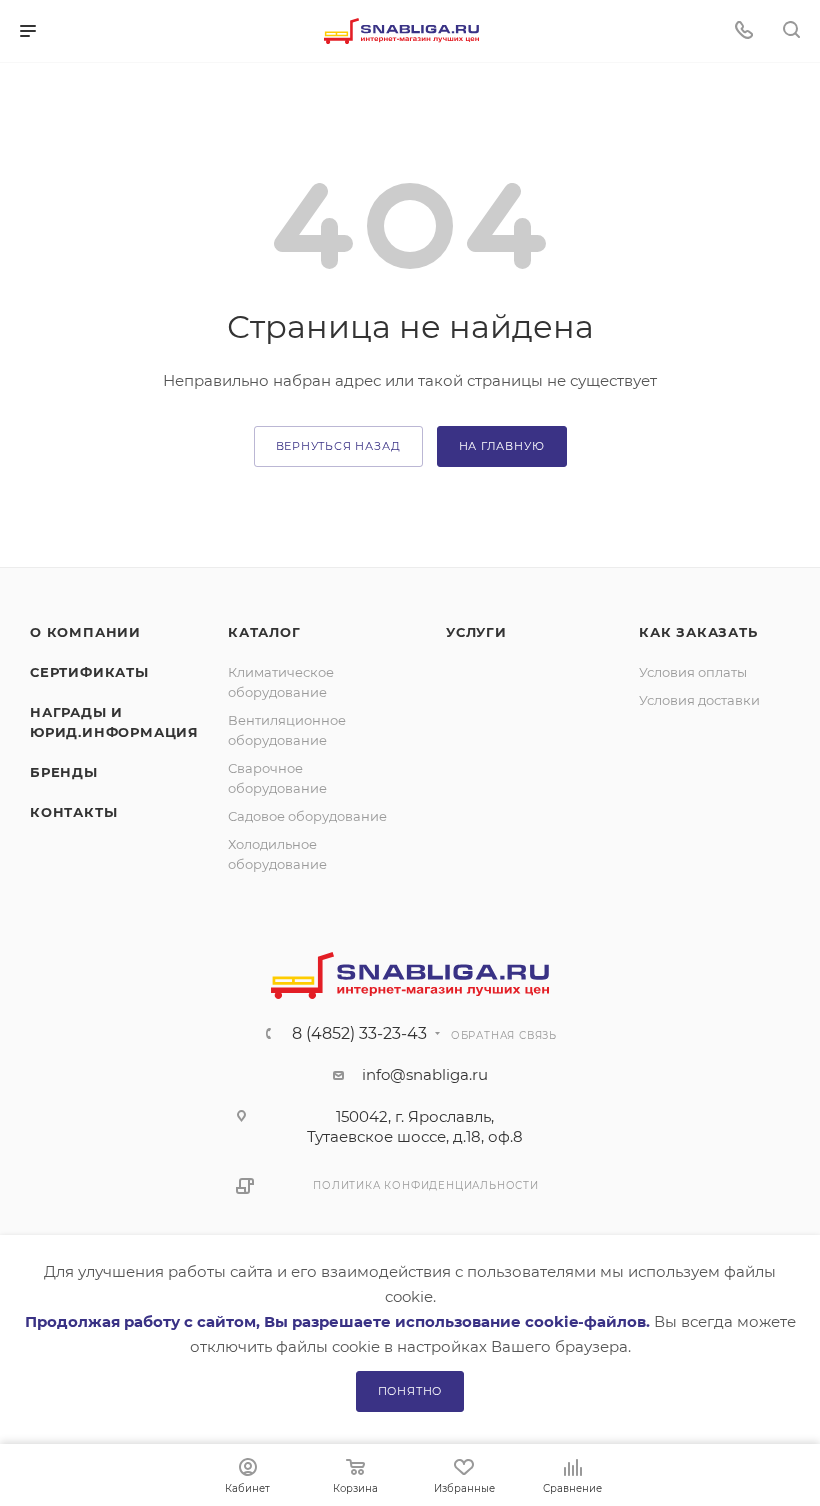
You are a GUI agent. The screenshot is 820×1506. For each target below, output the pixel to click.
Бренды (64, 772)
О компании (85, 632)
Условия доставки (699, 700)
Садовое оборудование (307, 816)
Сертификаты (89, 672)
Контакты (73, 812)
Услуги (476, 632)
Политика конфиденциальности (426, 1185)
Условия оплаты (693, 672)
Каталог (264, 632)
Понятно (410, 1391)
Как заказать (698, 632)
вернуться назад (338, 446)
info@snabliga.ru (425, 1074)
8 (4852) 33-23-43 (359, 1034)
